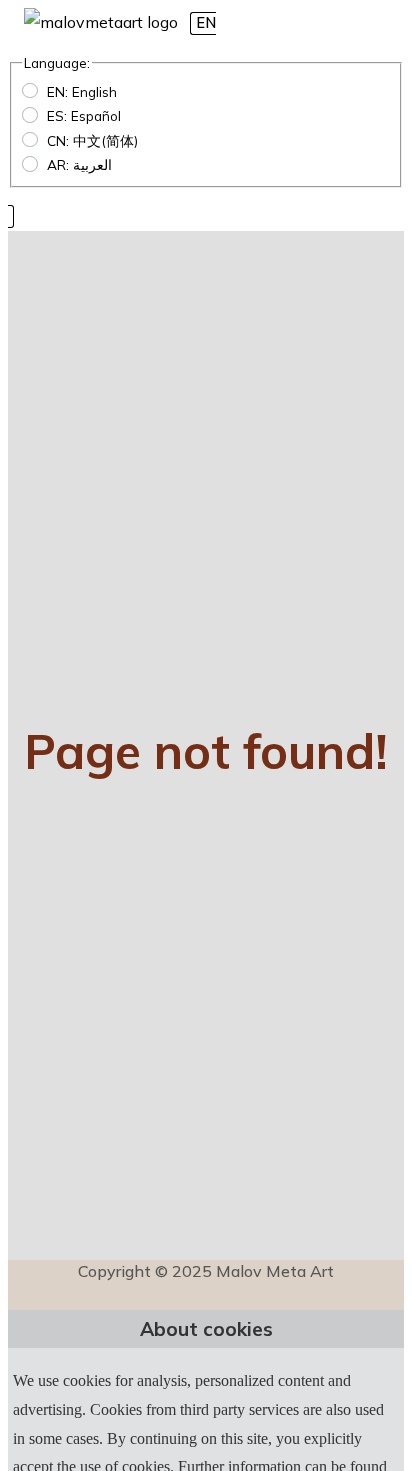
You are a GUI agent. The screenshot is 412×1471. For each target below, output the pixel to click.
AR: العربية (79, 164)
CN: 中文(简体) (92, 140)
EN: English (82, 91)
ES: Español (84, 115)
